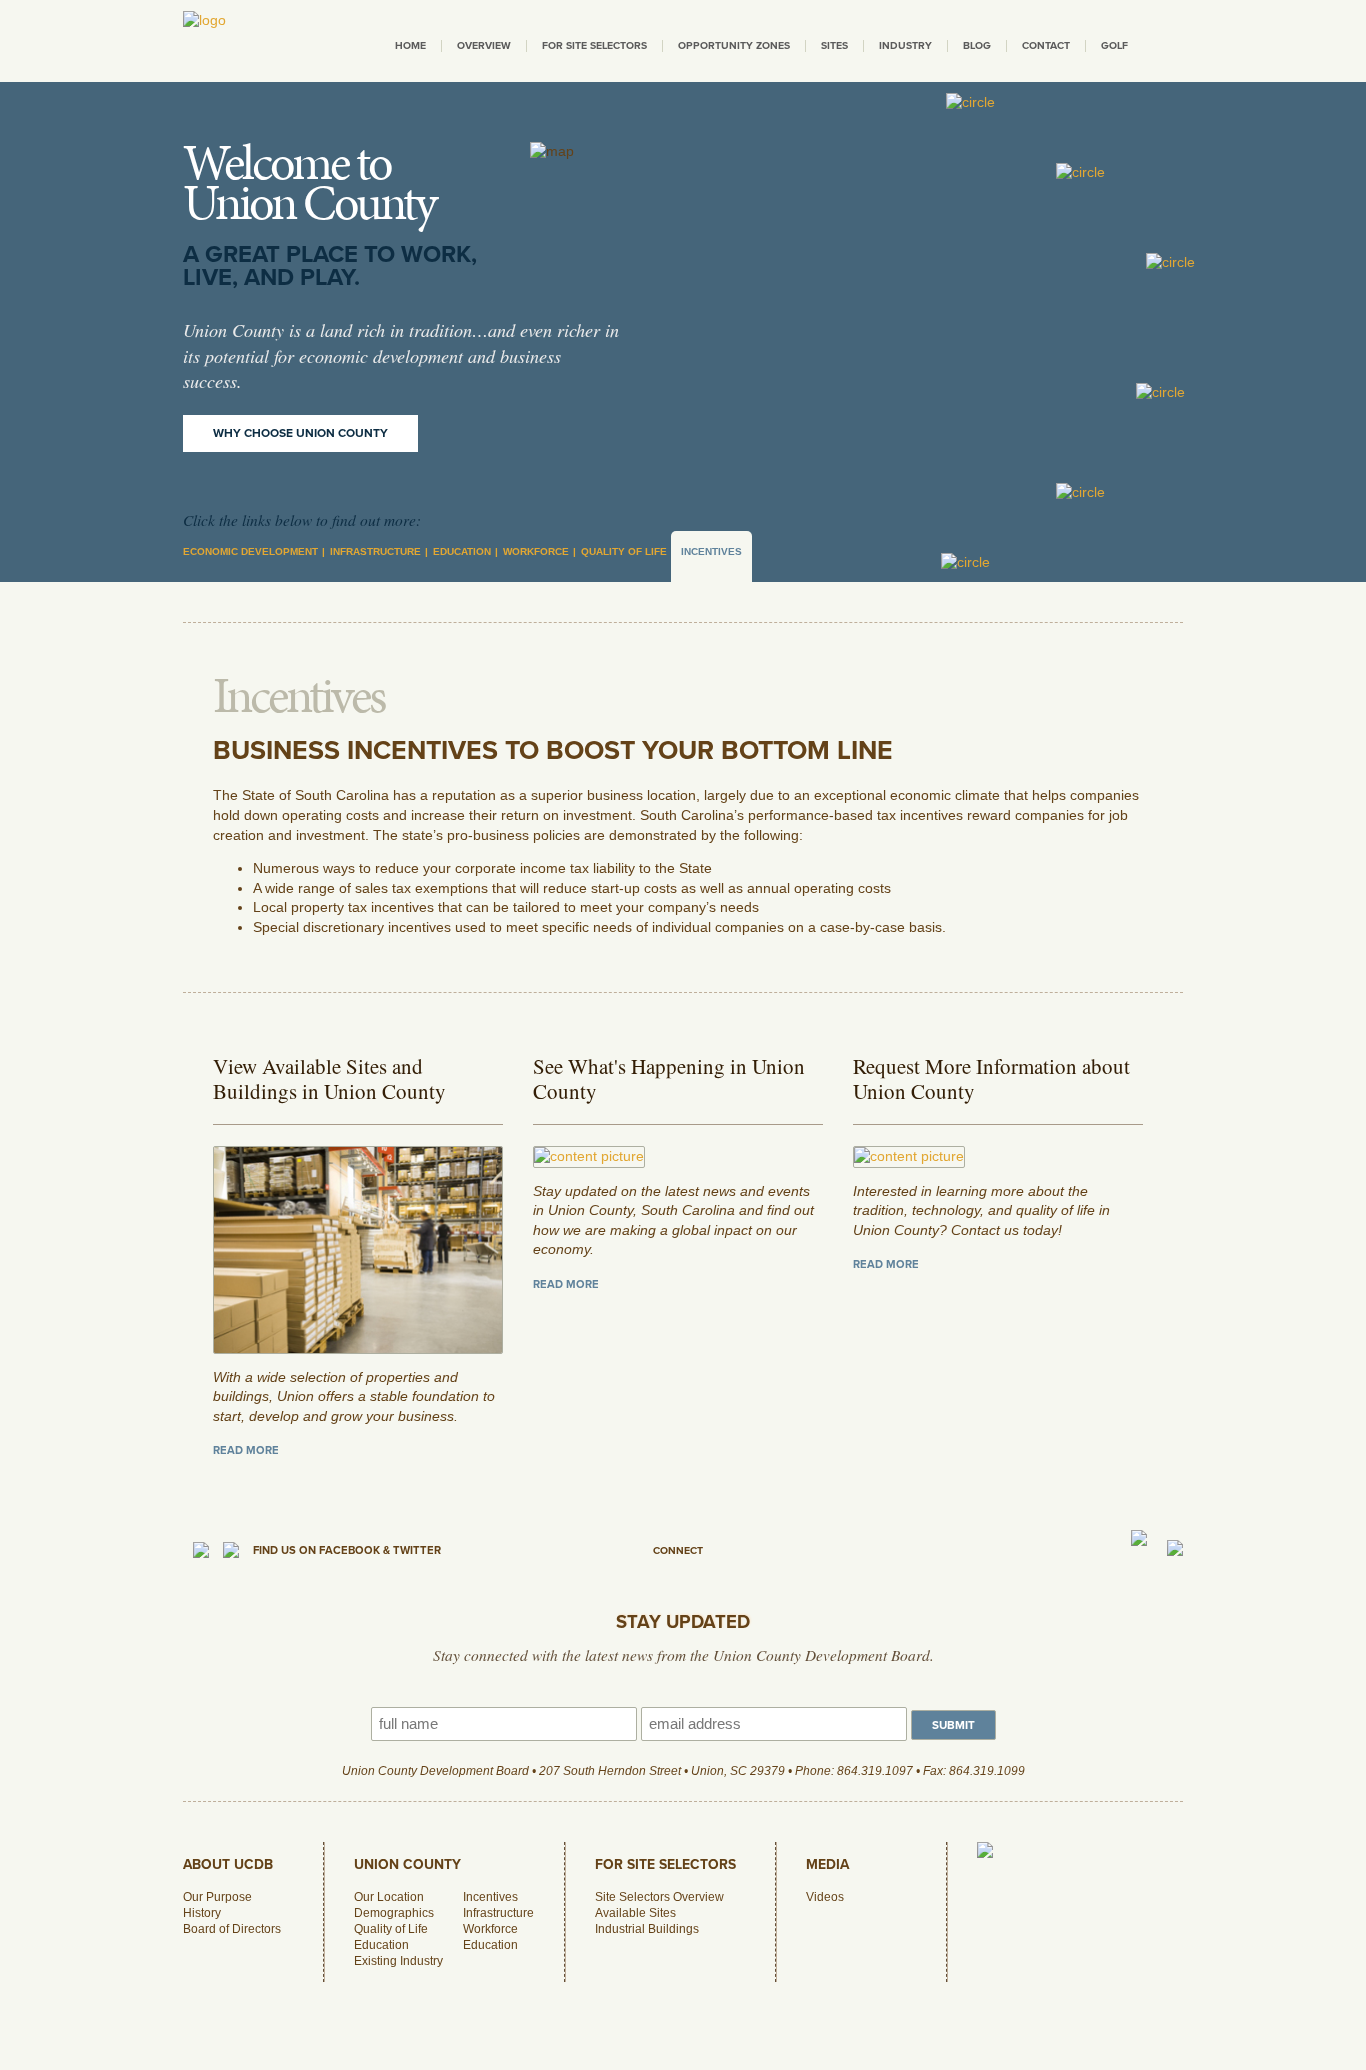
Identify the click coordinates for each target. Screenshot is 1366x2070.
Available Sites (635, 1913)
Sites (834, 45)
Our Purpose (217, 1897)
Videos (825, 1897)
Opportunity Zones (734, 45)
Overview (484, 45)
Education (462, 551)
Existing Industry (398, 1961)
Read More (246, 1450)
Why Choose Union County (300, 433)
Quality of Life (624, 551)
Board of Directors (232, 1929)
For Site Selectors (594, 45)
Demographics (394, 1913)
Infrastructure (375, 551)
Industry (905, 45)
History (202, 1913)
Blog (977, 45)
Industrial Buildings (647, 1929)
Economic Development (250, 551)
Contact (1046, 45)
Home (410, 45)
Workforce (536, 551)
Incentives (711, 551)
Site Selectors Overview (659, 1897)
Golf (1114, 45)
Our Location (389, 1897)
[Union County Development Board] (204, 20)
